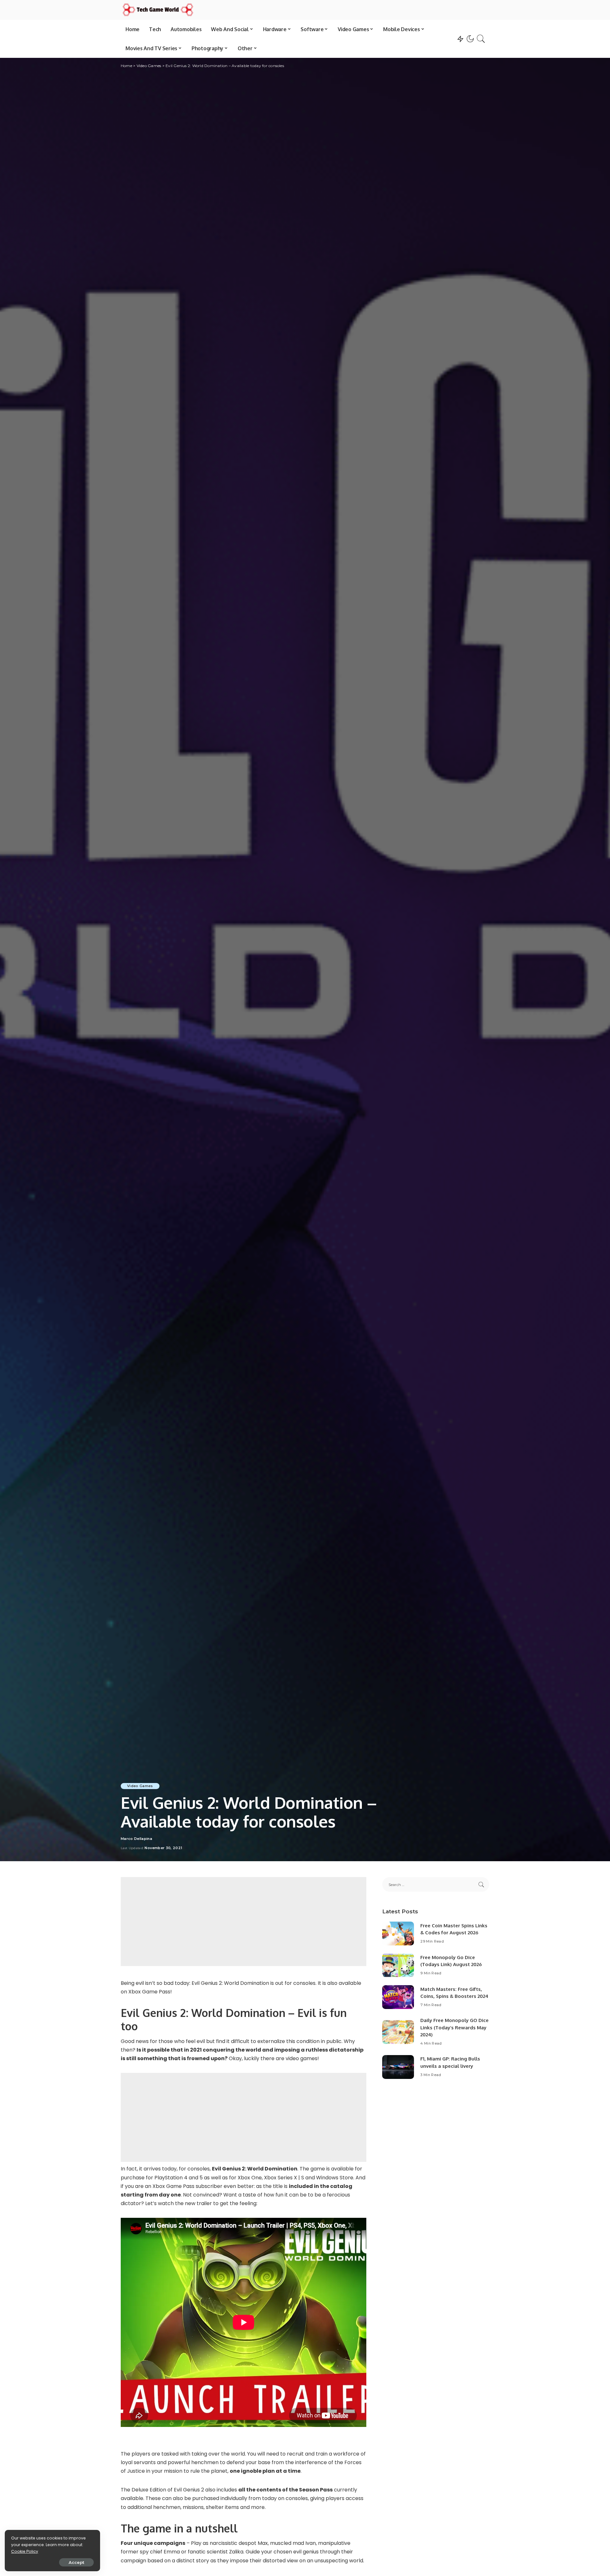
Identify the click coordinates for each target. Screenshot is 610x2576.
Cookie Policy (25, 2551)
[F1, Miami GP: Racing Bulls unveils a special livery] (398, 2067)
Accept (76, 2562)
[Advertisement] (244, 1922)
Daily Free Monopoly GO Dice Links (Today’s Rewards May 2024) (454, 2027)
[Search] (481, 39)
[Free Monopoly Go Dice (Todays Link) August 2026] (398, 1965)
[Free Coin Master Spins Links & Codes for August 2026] (398, 1934)
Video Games (140, 1786)
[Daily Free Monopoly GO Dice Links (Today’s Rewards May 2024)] (398, 2032)
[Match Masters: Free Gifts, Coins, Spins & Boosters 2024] (398, 1997)
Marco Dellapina (136, 1839)
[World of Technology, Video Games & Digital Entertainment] (158, 10)
